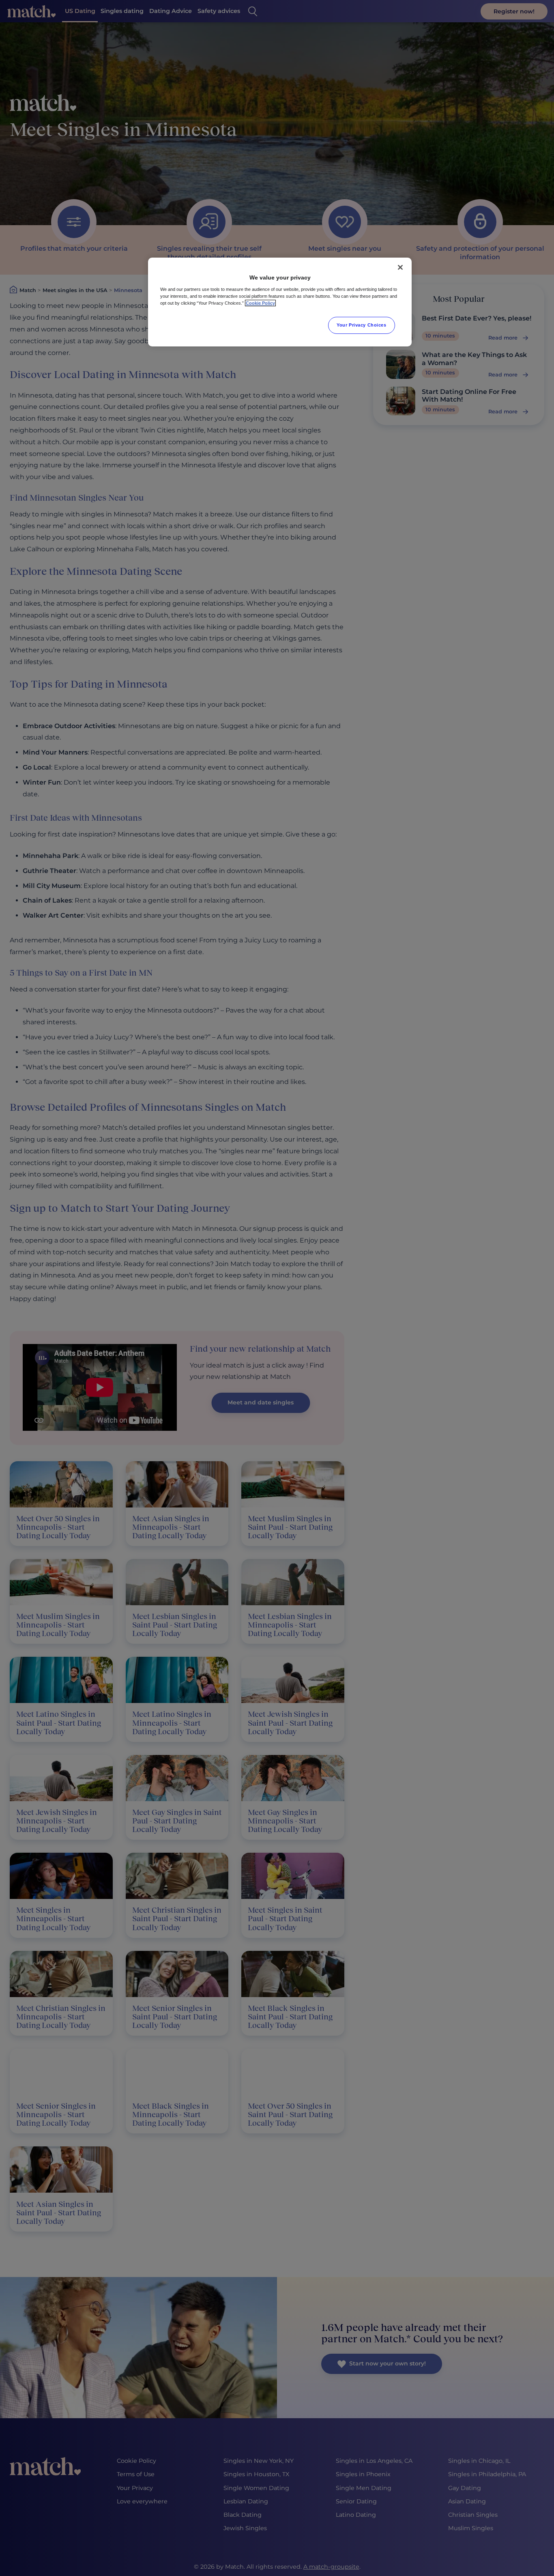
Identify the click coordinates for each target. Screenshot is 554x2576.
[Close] (400, 267)
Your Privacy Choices (361, 325)
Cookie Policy (260, 303)
